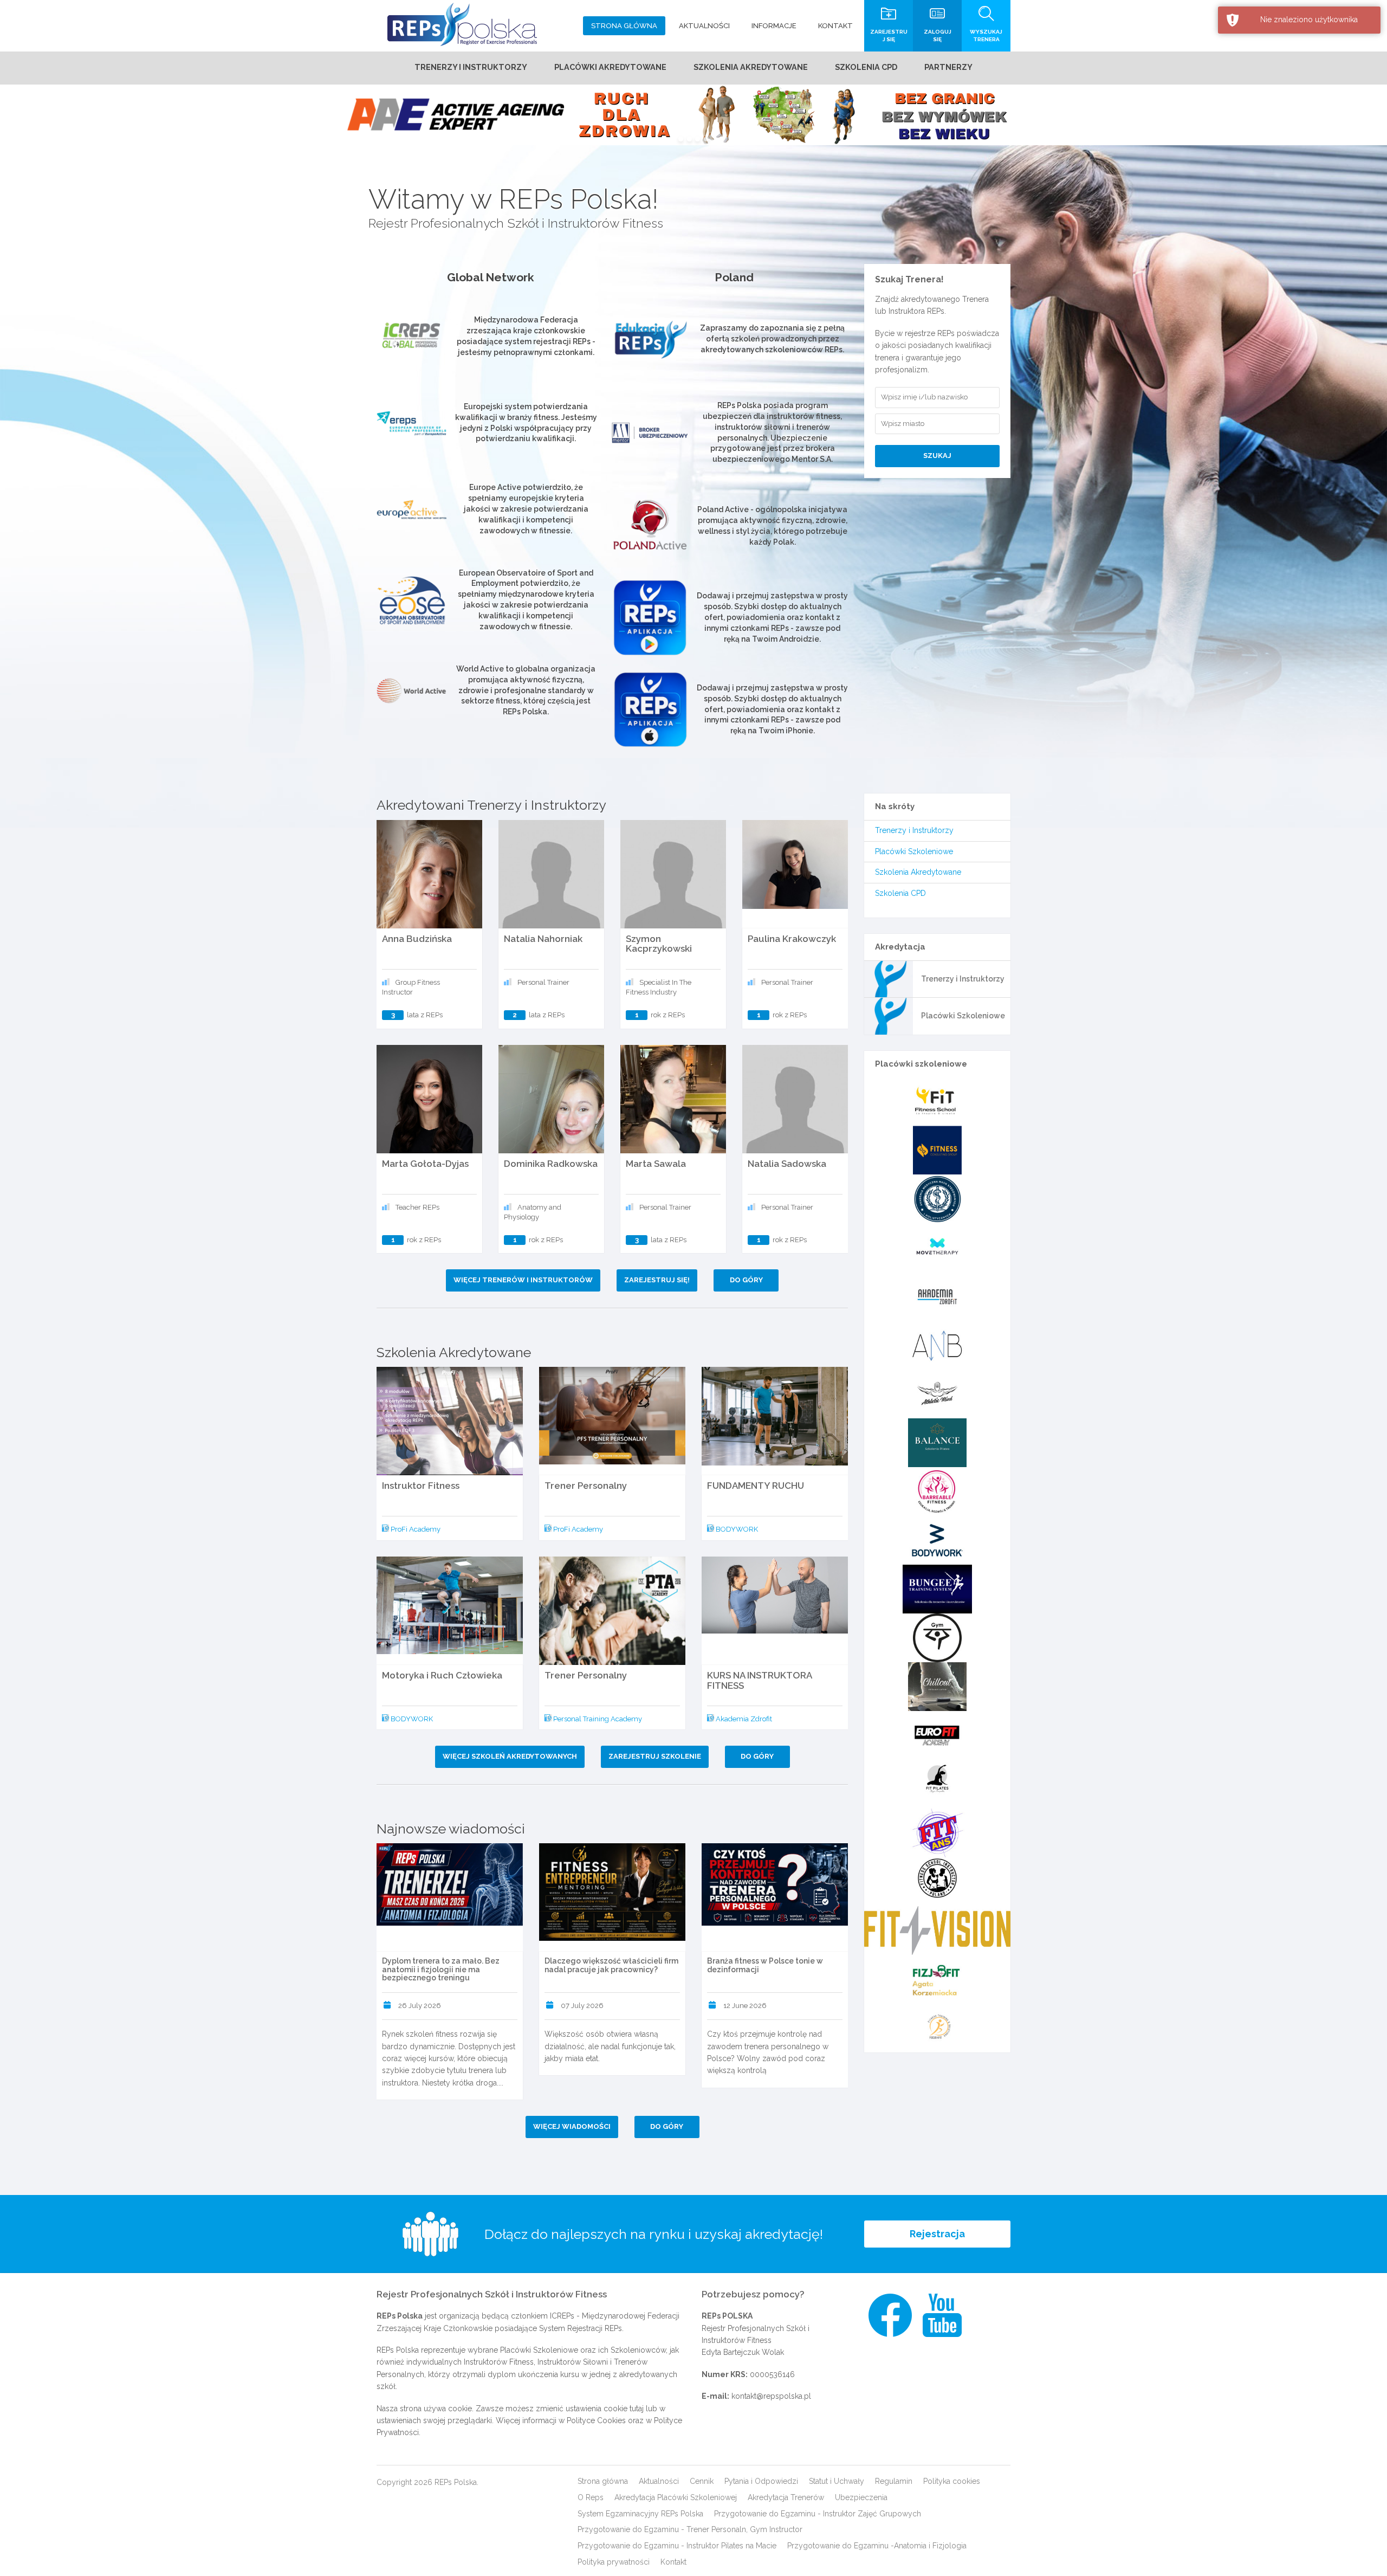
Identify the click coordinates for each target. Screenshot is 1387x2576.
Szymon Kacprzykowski (659, 944)
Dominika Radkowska (551, 1164)
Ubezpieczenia (861, 2497)
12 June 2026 (745, 2006)
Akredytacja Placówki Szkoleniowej (676, 2497)
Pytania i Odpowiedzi (761, 2481)
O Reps (591, 2497)
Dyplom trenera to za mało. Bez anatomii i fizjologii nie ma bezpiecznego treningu (441, 1969)
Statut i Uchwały (837, 2481)
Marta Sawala (656, 1164)
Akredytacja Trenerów (786, 2497)
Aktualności (659, 2481)
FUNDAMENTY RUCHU (756, 1486)
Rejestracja (937, 2234)
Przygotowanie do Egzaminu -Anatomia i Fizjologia (877, 2546)
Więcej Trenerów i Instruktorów (523, 1280)
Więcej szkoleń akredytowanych (510, 1756)
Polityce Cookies (596, 2420)
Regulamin (894, 2481)
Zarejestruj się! (657, 1280)
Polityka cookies (952, 2481)
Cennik (702, 2481)
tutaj (637, 2409)
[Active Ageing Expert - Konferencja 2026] (693, 115)
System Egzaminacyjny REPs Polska (640, 2514)
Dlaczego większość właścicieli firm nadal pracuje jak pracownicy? (611, 1965)
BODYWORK (736, 1529)
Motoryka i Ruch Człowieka (442, 1675)
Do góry (746, 1280)
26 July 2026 (420, 2006)
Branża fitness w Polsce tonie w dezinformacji (765, 1965)
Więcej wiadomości (572, 2126)
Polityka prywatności (614, 2562)
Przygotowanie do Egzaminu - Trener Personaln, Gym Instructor (690, 2529)
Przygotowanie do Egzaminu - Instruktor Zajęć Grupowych (818, 2514)
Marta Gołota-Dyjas (425, 1164)
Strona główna (603, 2481)
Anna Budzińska (417, 939)
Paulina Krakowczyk (792, 939)
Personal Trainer (543, 982)
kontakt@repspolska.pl (771, 2396)
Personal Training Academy (597, 1719)
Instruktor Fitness (421, 1486)
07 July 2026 (582, 2006)
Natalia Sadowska (787, 1164)
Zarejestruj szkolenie (655, 1756)
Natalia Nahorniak (543, 939)
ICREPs (562, 2316)
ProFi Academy (415, 1529)
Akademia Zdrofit (743, 1719)
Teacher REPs (417, 1207)
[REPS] (462, 24)
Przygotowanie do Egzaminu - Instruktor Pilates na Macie (677, 2546)
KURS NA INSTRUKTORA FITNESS (759, 1680)
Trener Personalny (586, 1486)
